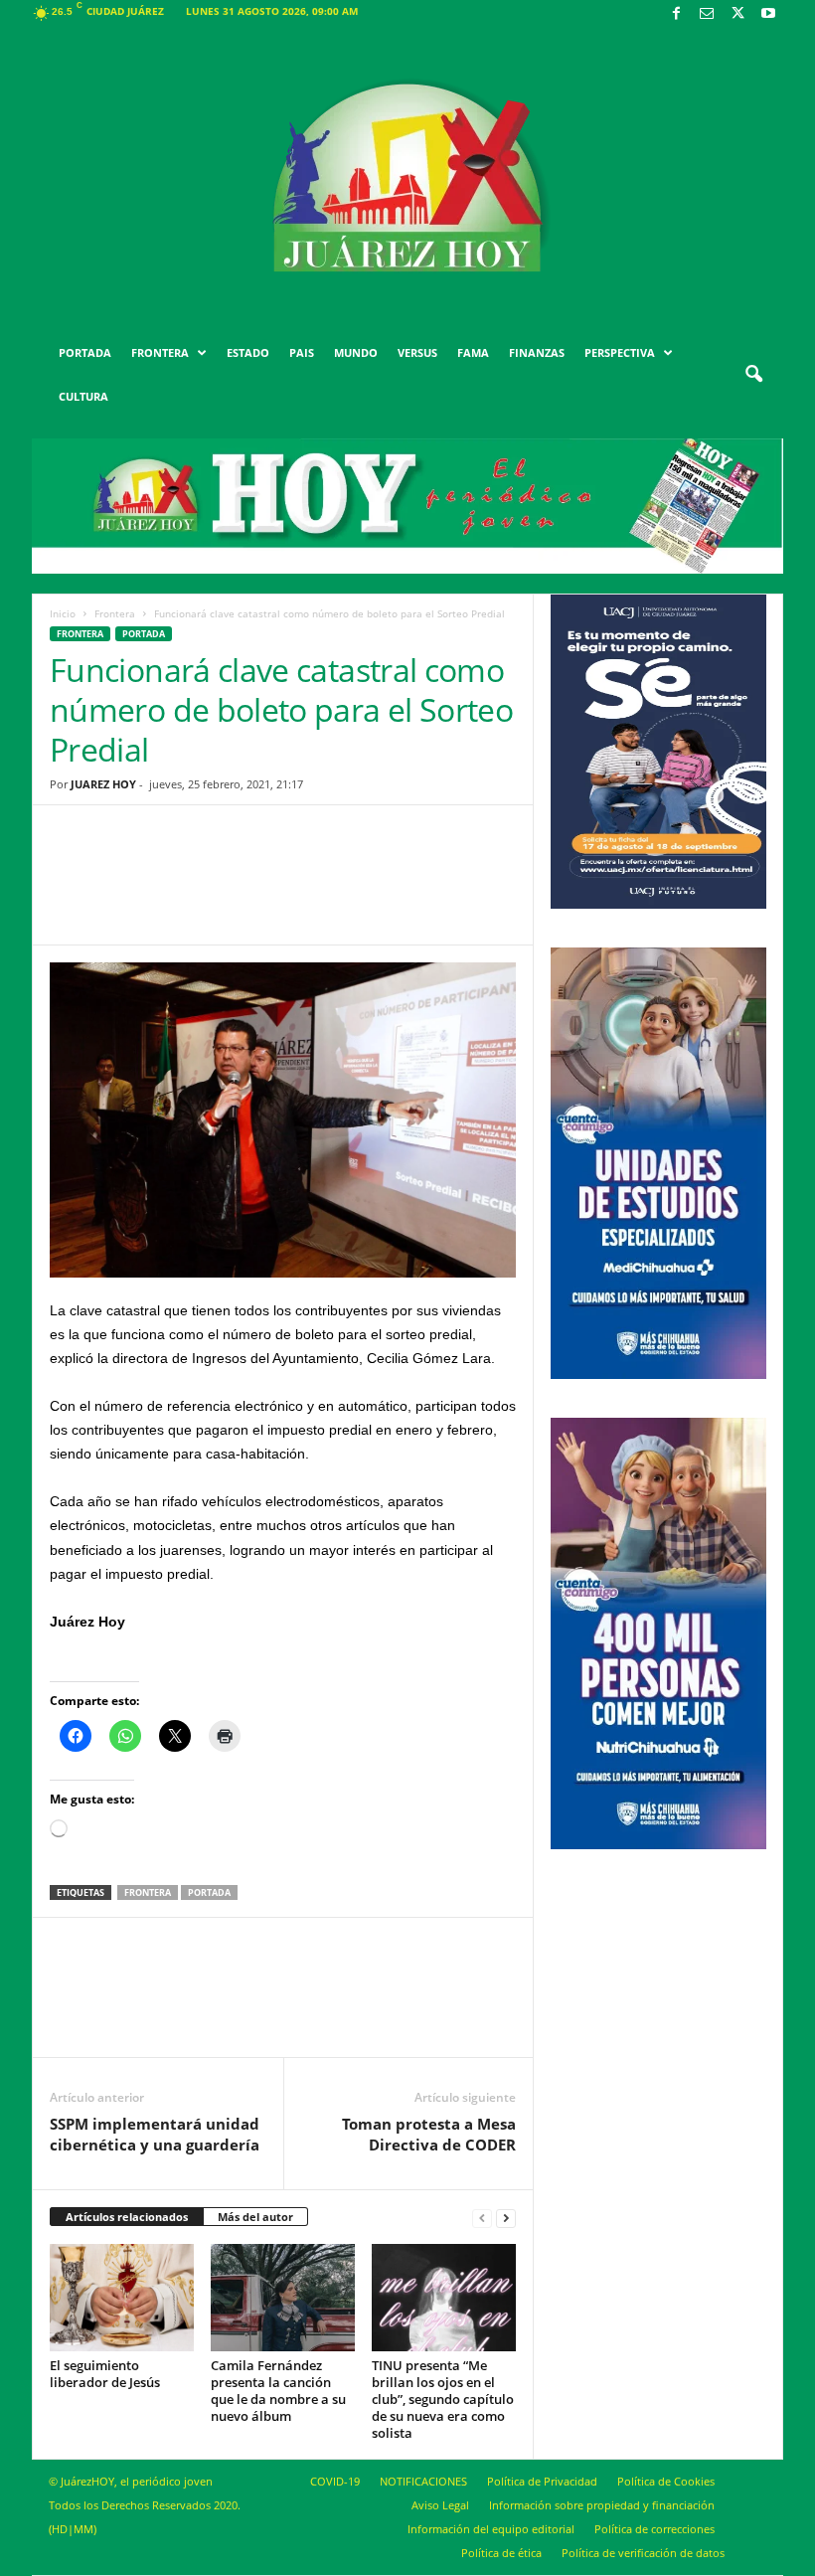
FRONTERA (160, 352)
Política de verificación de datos (643, 2553)
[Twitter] (737, 14)
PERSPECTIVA (620, 352)
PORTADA (85, 352)
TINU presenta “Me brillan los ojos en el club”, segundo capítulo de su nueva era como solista (443, 2399)
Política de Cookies (666, 2481)
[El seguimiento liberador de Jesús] (122, 2298)
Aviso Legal (440, 2505)
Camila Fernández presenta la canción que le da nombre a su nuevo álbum (278, 2391)
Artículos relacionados (127, 2217)
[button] (753, 375)
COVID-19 (335, 2481)
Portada (209, 1892)
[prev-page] (482, 2218)
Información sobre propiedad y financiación (602, 2505)
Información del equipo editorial (491, 2529)
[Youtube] (768, 14)
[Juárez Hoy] (407, 178)
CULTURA (83, 396)
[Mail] (707, 14)
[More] (437, 890)
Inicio (63, 613)
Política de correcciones (654, 2529)
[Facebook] (676, 14)
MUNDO (356, 352)
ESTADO (248, 352)
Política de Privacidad (542, 2481)
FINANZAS (537, 352)
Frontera (115, 613)
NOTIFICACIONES (423, 2481)
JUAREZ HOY (103, 784)
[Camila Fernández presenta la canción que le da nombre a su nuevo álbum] (283, 2298)
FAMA (473, 352)
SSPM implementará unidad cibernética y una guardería (155, 2134)
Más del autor (255, 2217)
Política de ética (501, 2553)
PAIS (302, 352)
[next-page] (506, 2218)
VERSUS (417, 352)
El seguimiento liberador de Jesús (105, 2374)
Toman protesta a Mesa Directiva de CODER (429, 2134)
